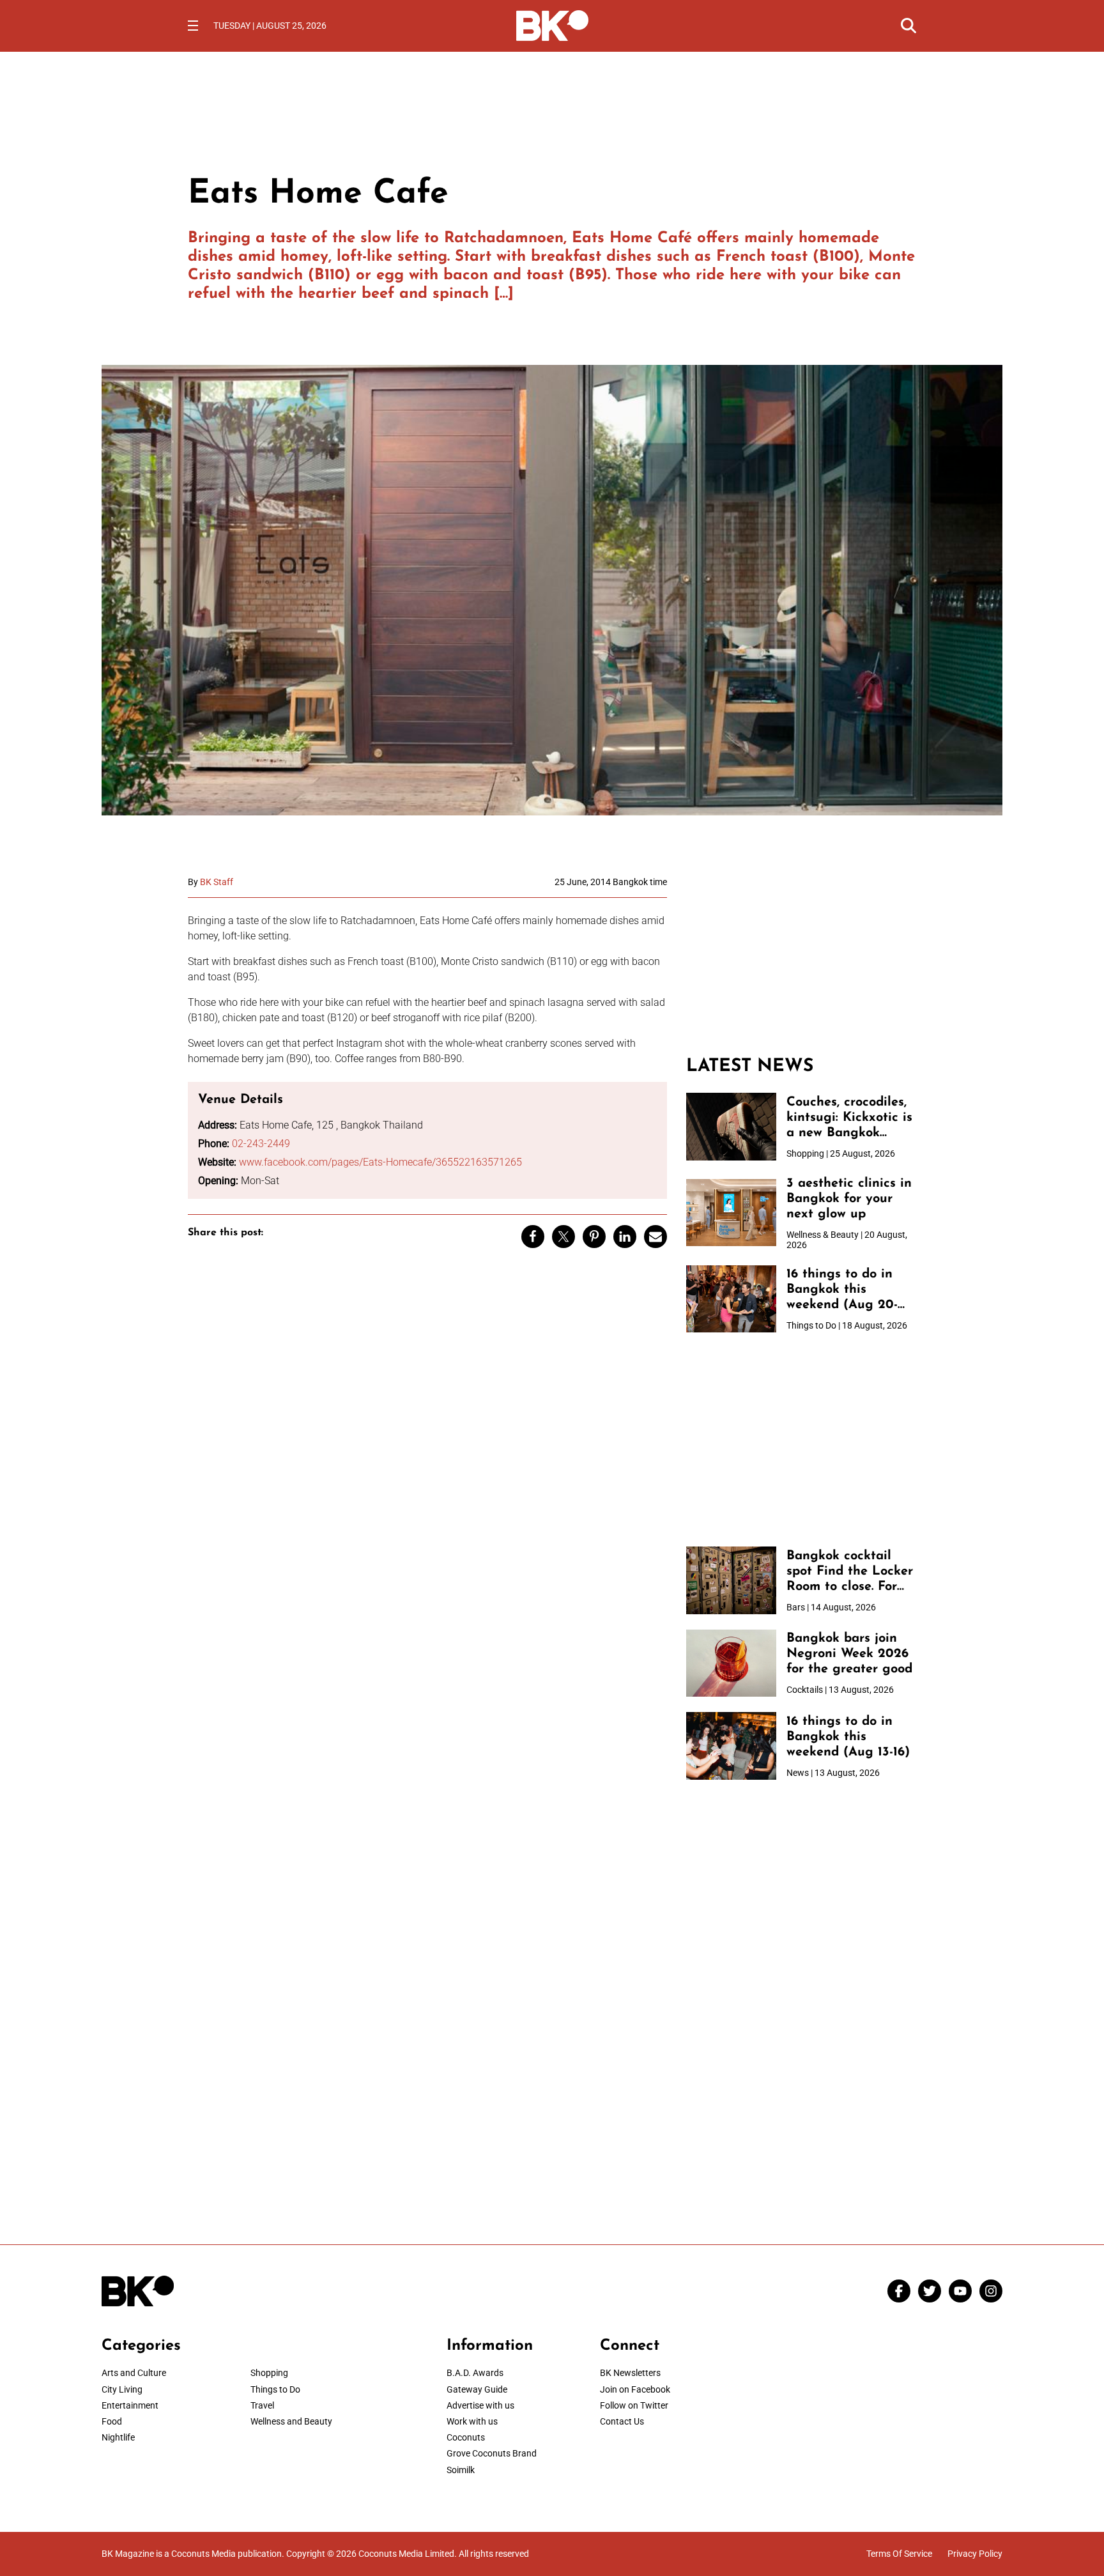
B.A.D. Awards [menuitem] (475, 2373)
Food (112, 2421)
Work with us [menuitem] (472, 2421)
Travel (262, 2405)
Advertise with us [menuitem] (480, 2405)
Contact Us (622, 2421)
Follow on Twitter (634, 2405)
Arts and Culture (134, 2373)
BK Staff (217, 882)
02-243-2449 (261, 1144)
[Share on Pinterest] (594, 1237)
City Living (122, 2389)
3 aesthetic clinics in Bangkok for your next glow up (849, 1199)
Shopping (269, 2373)
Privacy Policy (975, 2554)
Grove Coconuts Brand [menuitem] (492, 2453)
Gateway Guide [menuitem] (477, 2389)
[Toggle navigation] (193, 26)
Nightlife (118, 2437)
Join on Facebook (635, 2389)
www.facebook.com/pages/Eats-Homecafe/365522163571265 (380, 1162)
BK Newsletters (630, 2373)
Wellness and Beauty (291, 2421)
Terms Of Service (899, 2554)
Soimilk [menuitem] (461, 2470)
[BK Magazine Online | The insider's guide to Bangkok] (552, 24)
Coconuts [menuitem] (466, 2437)
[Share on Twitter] (563, 1237)
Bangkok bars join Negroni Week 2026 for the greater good (849, 1654)
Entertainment (130, 2405)
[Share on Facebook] (533, 1237)
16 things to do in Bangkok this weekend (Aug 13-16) (848, 1737)
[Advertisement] (801, 957)
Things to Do (275, 2389)
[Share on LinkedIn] (625, 1237)
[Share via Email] (655, 1237)
